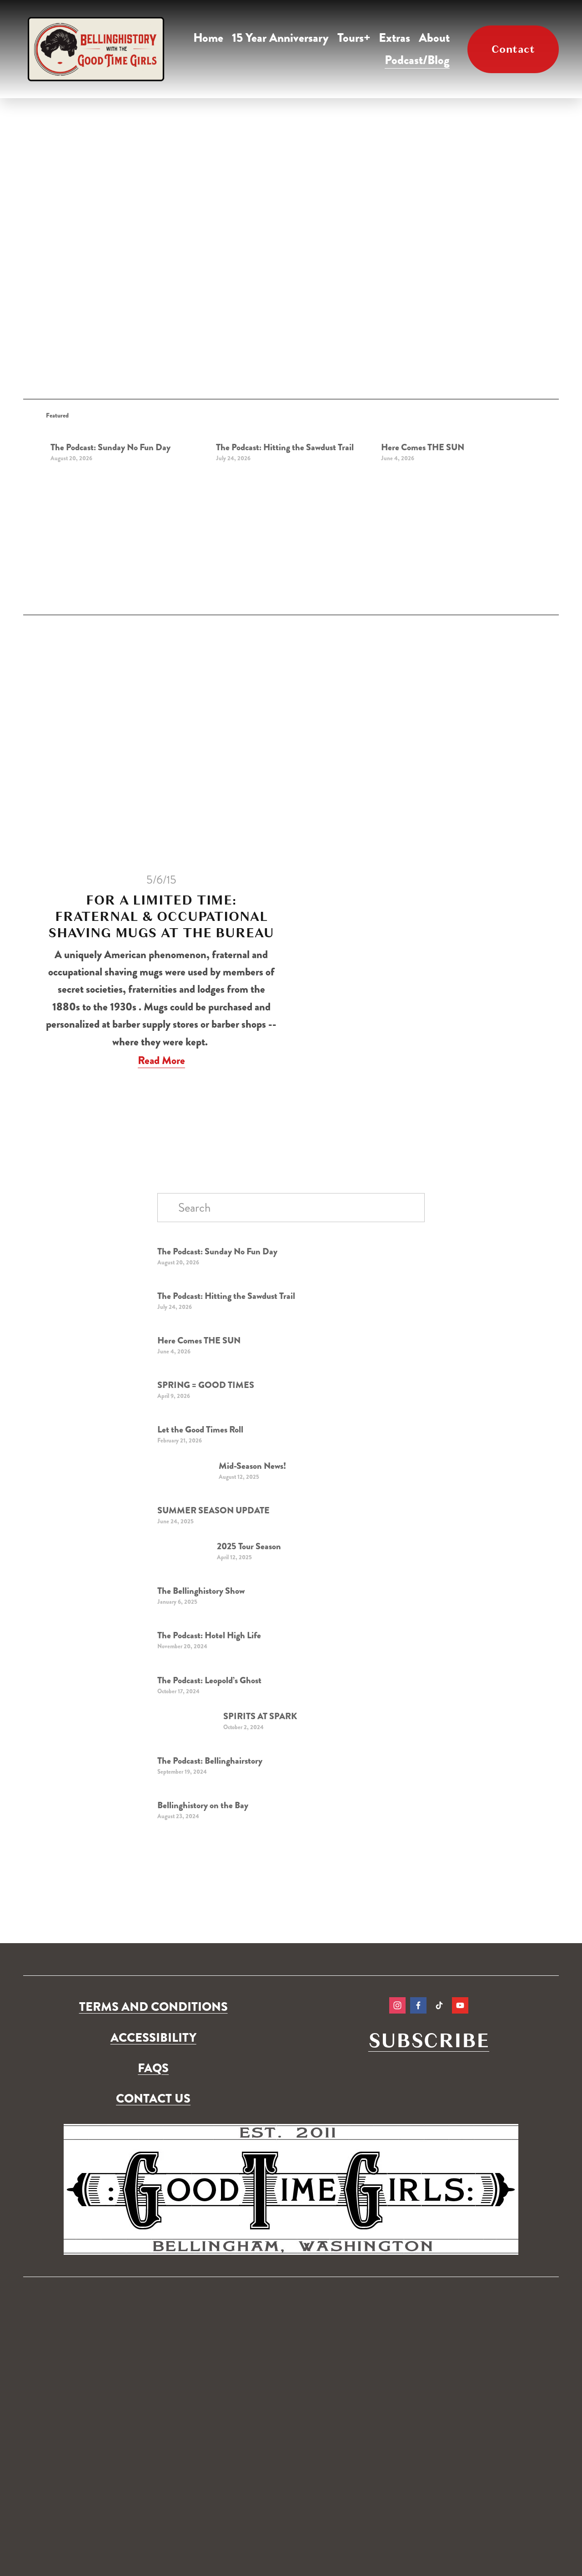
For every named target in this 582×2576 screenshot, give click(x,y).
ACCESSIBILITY (153, 2038)
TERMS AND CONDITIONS (153, 2007)
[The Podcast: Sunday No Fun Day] (128, 431)
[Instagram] (397, 2005)
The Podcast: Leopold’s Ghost (209, 1680)
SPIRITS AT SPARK (260, 1716)
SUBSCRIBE (429, 2041)
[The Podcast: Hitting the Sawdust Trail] (294, 431)
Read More (161, 1060)
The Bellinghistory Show (201, 1591)
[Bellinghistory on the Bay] (195, 1796)
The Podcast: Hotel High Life (209, 1635)
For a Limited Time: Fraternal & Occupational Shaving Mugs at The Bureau (161, 916)
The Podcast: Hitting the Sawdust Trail (285, 447)
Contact (513, 49)
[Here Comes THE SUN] (459, 431)
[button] (521, 415)
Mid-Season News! (252, 1466)
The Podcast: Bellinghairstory (210, 1761)
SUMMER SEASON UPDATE (213, 1510)
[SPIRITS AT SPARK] (190, 1715)
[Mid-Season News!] (188, 1465)
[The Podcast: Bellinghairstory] (200, 1751)
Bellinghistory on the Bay (203, 1805)
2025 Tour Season (249, 1546)
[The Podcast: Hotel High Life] (200, 1626)
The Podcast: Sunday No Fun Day (110, 447)
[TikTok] (439, 2005)
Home (208, 38)
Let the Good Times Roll (200, 1430)
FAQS (153, 2068)
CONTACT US (153, 2099)
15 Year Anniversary (280, 38)
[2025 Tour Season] (187, 1545)
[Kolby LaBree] (418, 2005)
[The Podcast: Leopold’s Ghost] (201, 1671)
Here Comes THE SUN (423, 447)
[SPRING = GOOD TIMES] (197, 1375)
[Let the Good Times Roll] (194, 1420)
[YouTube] (460, 2005)
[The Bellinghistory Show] (194, 1581)
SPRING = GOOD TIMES (206, 1385)
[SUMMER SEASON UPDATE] (203, 1501)
